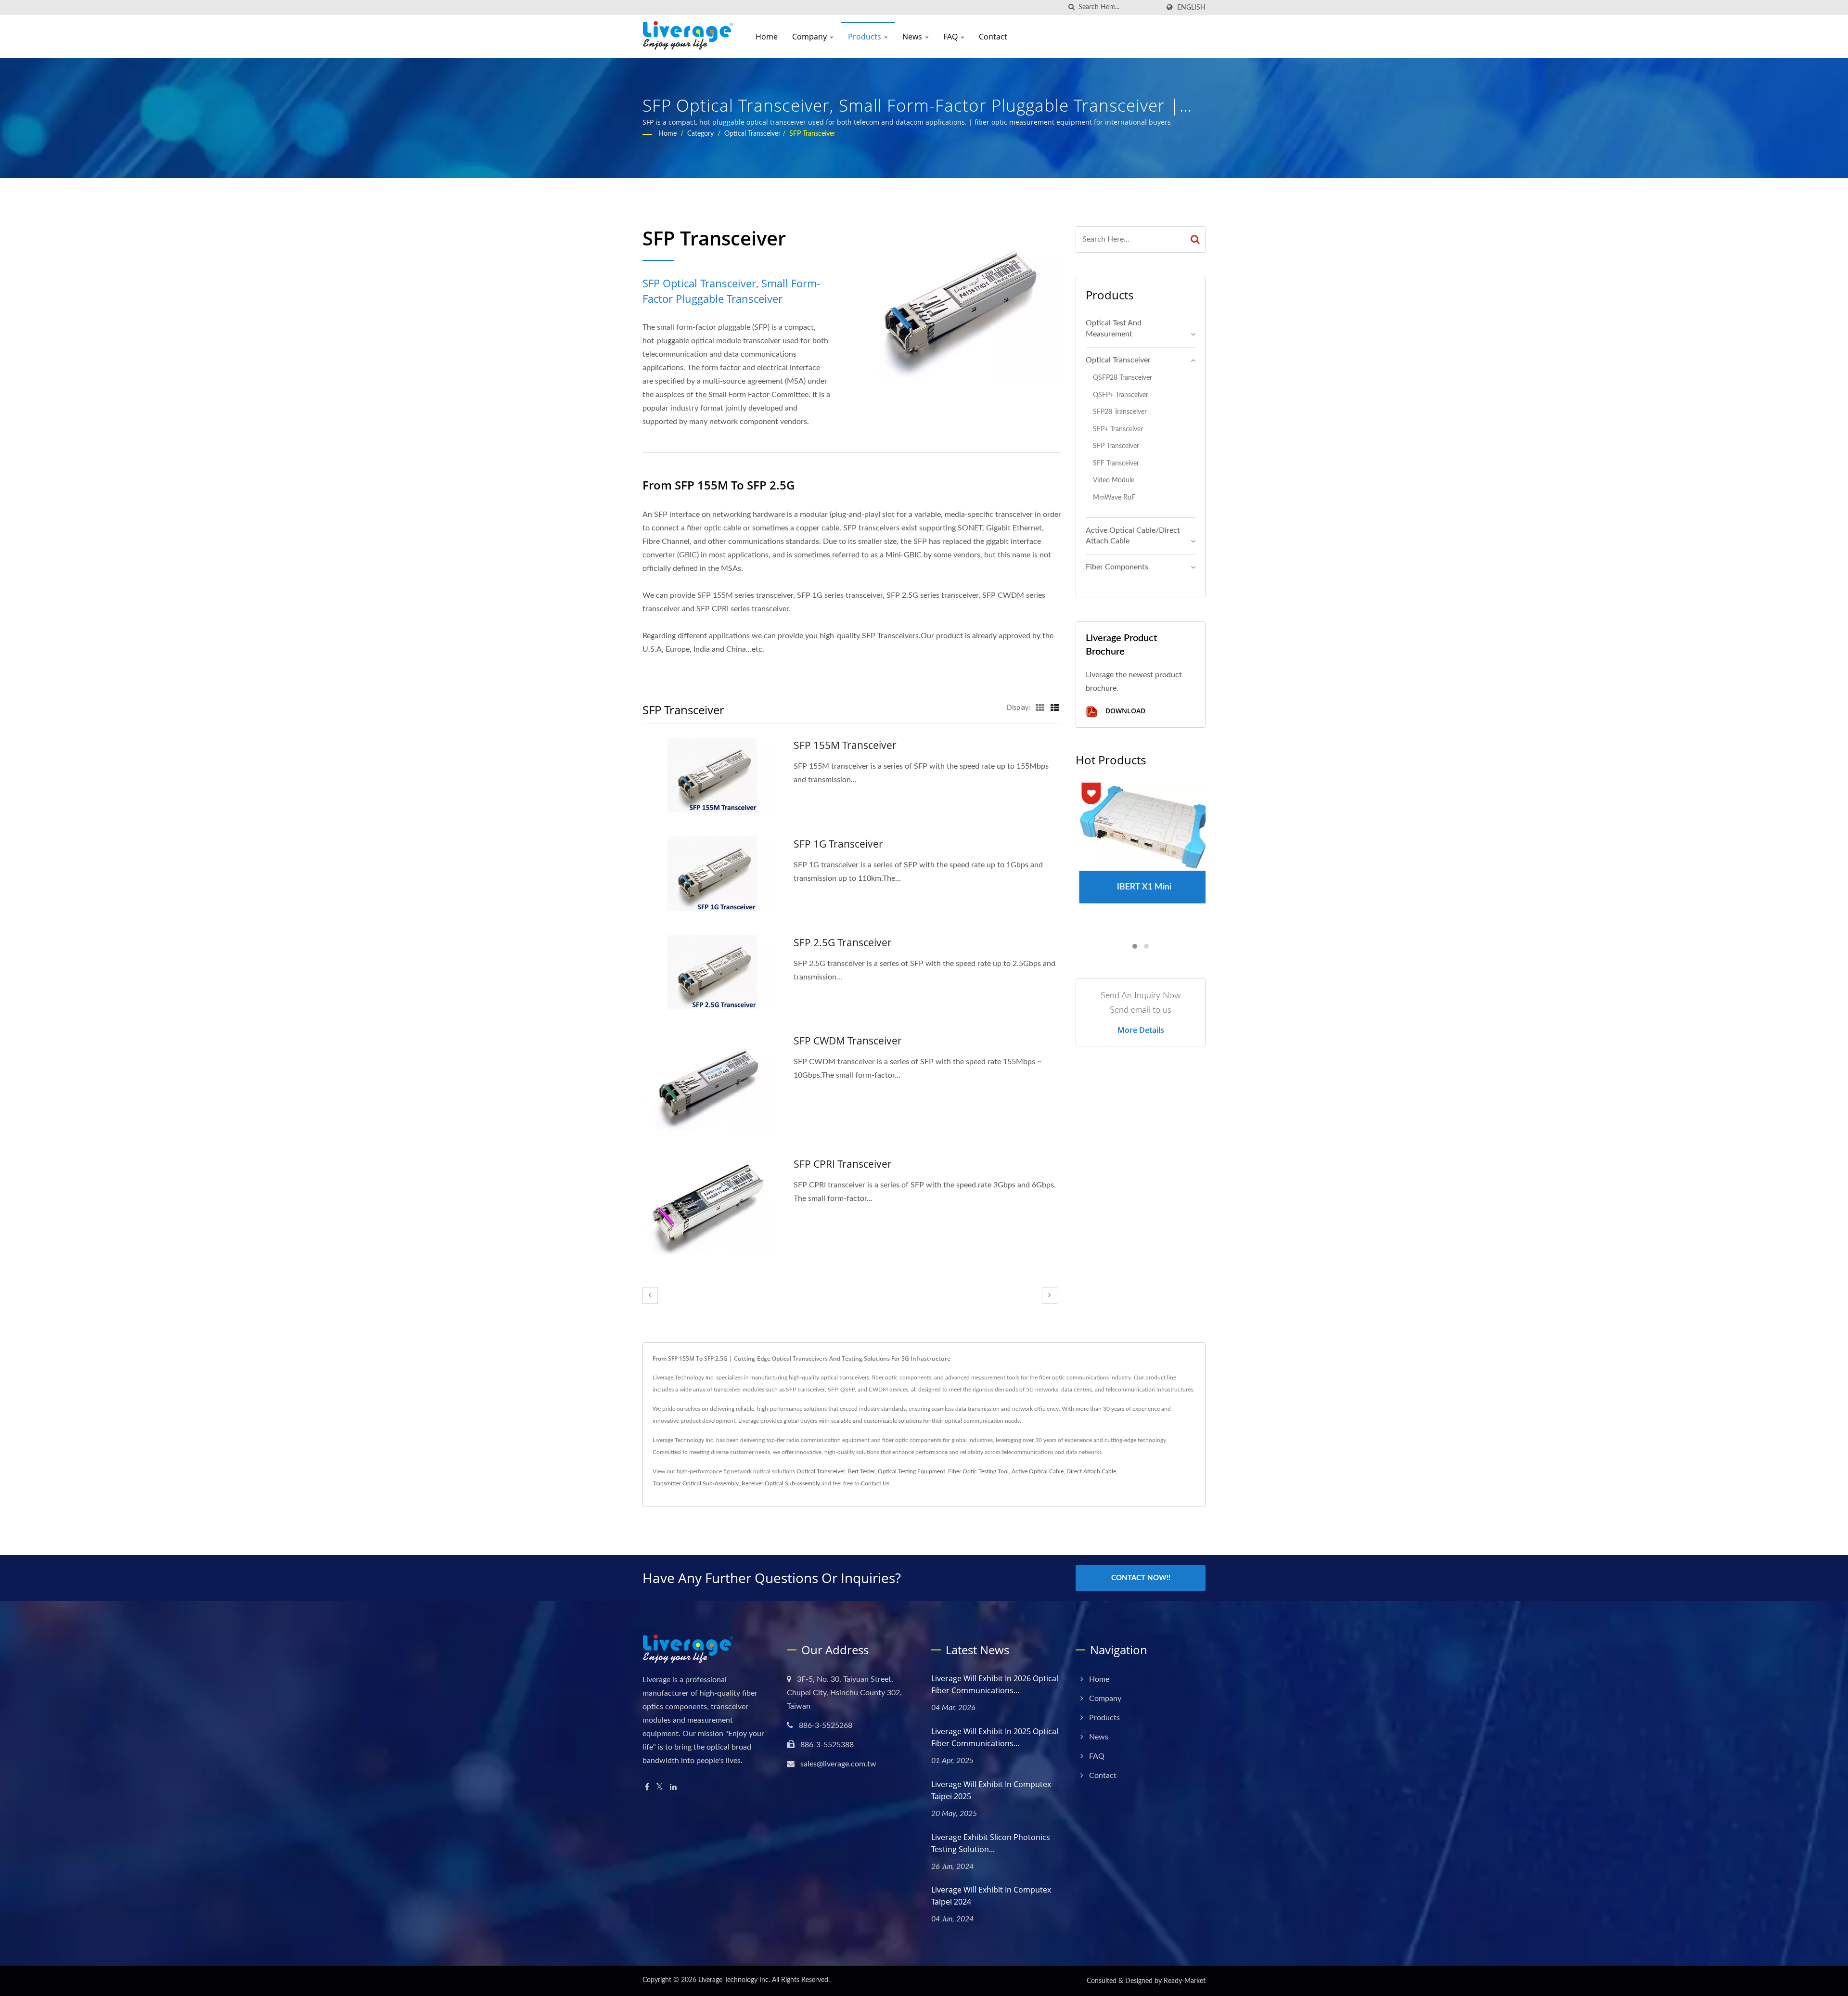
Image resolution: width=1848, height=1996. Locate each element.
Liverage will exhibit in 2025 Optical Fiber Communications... (995, 1737)
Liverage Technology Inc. (734, 1980)
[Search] (1195, 239)
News (913, 37)
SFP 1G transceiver (838, 844)
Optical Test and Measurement (1114, 328)
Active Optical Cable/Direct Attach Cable (1133, 536)
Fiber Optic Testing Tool (978, 1471)
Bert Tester (861, 1471)
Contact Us (875, 1483)
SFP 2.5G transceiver (843, 942)
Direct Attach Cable (1091, 1471)
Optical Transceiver (752, 134)
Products (866, 37)
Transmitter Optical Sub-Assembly (696, 1483)
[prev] (650, 1295)
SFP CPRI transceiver (843, 1164)
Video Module (1114, 480)
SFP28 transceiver (1120, 412)
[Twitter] (660, 1787)
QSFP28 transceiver (1123, 378)
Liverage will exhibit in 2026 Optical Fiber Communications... (995, 1684)
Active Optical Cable (1038, 1471)
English (1191, 7)
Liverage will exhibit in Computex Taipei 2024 (991, 1896)
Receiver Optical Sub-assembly (781, 1483)
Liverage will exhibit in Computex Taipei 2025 (991, 1790)
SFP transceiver (812, 134)
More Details (1141, 1030)
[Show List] (1055, 708)
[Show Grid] (1040, 708)
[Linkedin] (673, 1787)
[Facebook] (647, 1787)
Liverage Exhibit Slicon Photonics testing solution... (991, 1843)
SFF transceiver (1116, 463)
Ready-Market (1185, 1981)
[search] (1071, 7)
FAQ (951, 37)
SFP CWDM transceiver (848, 1041)
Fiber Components (1117, 567)
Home (767, 37)
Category (700, 134)
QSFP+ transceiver (1121, 395)
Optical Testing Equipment (911, 1471)
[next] (1050, 1295)
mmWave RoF (1114, 497)
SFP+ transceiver (1118, 429)
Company (810, 37)
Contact (993, 37)
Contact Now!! (1141, 1578)
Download (1124, 711)
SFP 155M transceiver (845, 745)
